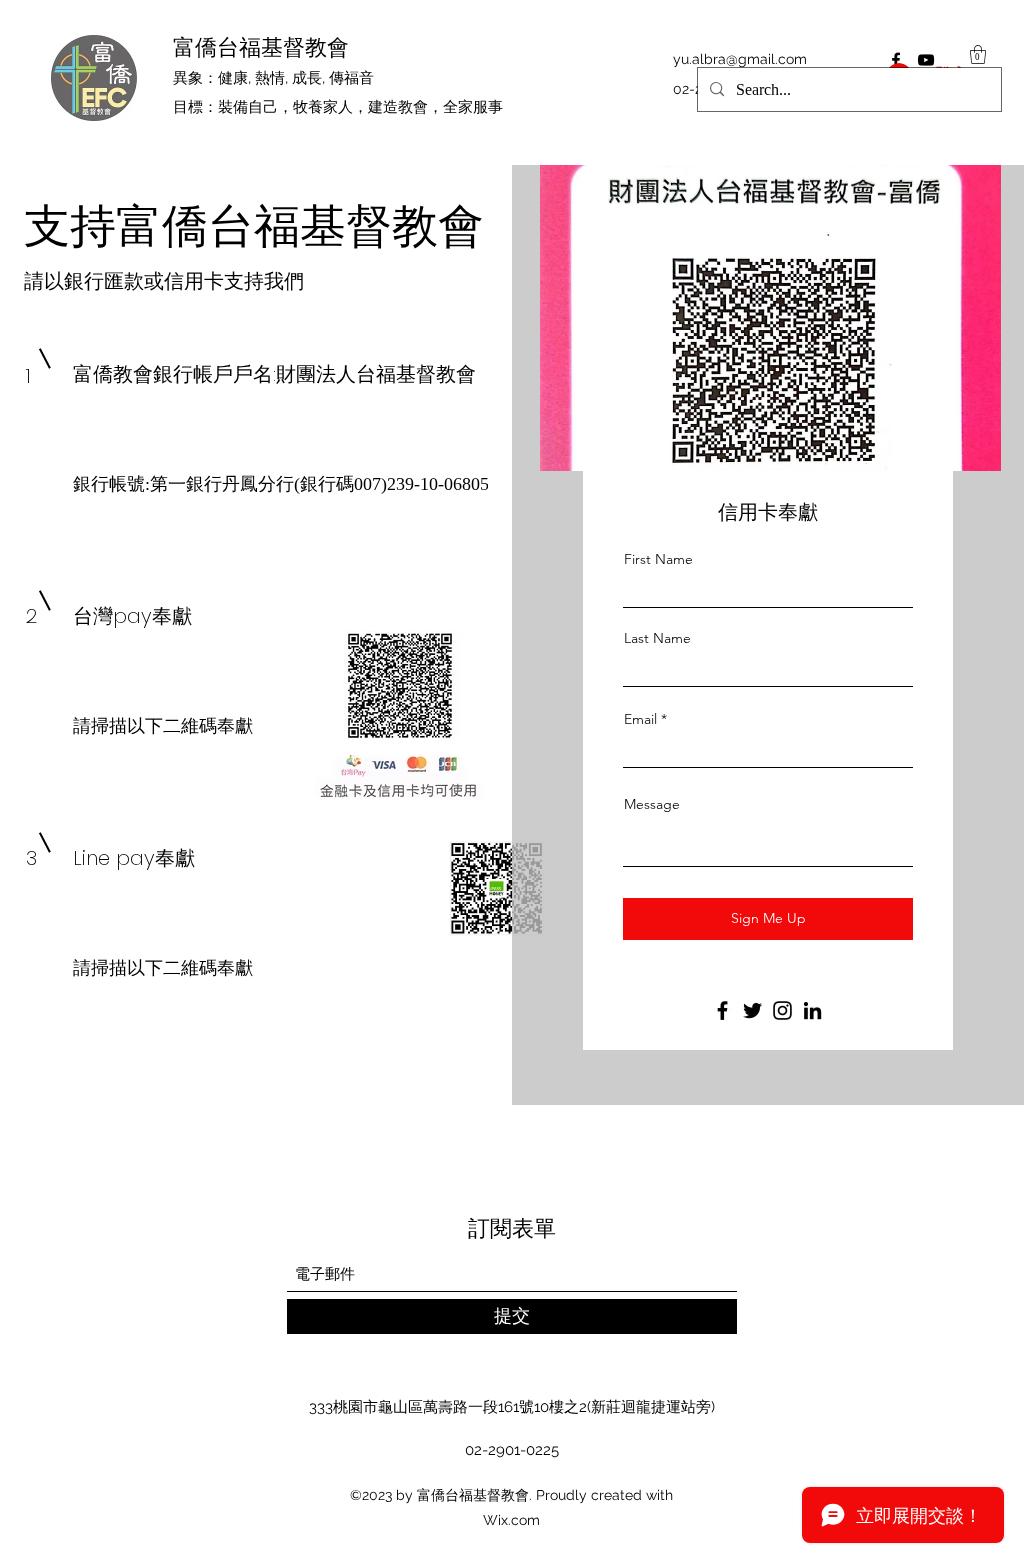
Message (652, 804)
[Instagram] (782, 1010)
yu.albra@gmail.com (740, 59)
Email (640, 719)
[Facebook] (722, 1010)
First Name (658, 559)
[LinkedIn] (812, 1010)
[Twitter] (752, 1010)
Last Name (657, 638)
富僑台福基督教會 (261, 47)
